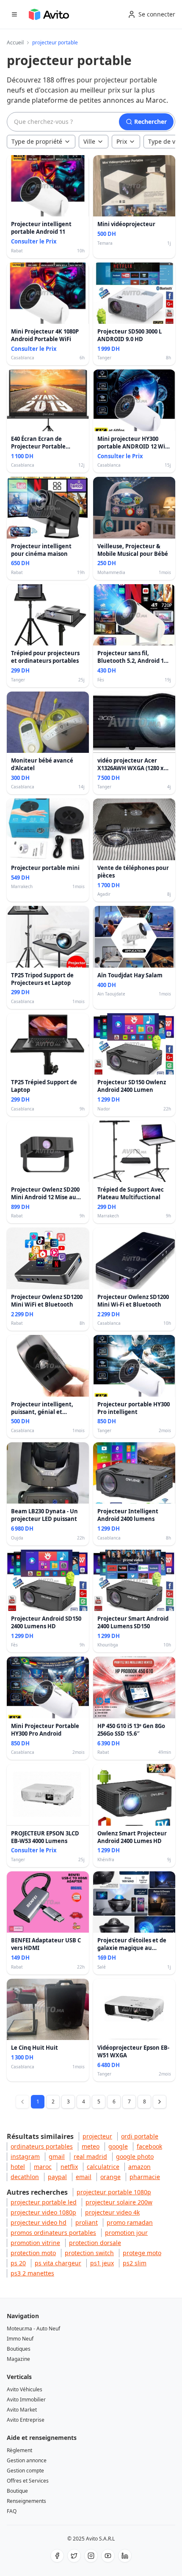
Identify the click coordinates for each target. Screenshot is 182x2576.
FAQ (12, 2511)
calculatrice (103, 2167)
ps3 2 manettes (32, 2273)
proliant (87, 2222)
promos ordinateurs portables (53, 2233)
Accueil (15, 43)
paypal (57, 2177)
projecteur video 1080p (43, 2212)
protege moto (142, 2253)
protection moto (33, 2253)
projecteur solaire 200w (119, 2202)
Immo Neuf (20, 2339)
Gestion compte (25, 2471)
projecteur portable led (44, 2202)
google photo (135, 2156)
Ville (89, 141)
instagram (25, 2156)
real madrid (90, 2156)
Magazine (18, 2359)
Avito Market (22, 2410)
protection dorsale (95, 2243)
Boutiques (19, 2349)
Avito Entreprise (26, 2420)
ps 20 (18, 2263)
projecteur (97, 2136)
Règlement (19, 2450)
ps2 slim (135, 2263)
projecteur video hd (39, 2222)
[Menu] (14, 14)
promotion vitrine (35, 2243)
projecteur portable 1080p (114, 2192)
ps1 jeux (102, 2263)
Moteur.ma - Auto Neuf (33, 2329)
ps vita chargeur (58, 2263)
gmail (57, 2156)
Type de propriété (37, 141)
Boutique (17, 2491)
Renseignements (26, 2501)
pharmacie (145, 2177)
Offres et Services (28, 2481)
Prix (122, 141)
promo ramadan (130, 2222)
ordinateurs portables (42, 2146)
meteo (91, 2146)
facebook (149, 2146)
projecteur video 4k (112, 2212)
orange (110, 2177)
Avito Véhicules (25, 2389)
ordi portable (140, 2136)
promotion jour (126, 2233)
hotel (18, 2167)
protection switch (89, 2253)
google (118, 2146)
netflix (69, 2167)
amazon (139, 2167)
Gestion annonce (27, 2460)
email (84, 2177)
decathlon (25, 2177)
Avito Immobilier (26, 2400)
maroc (43, 2167)
